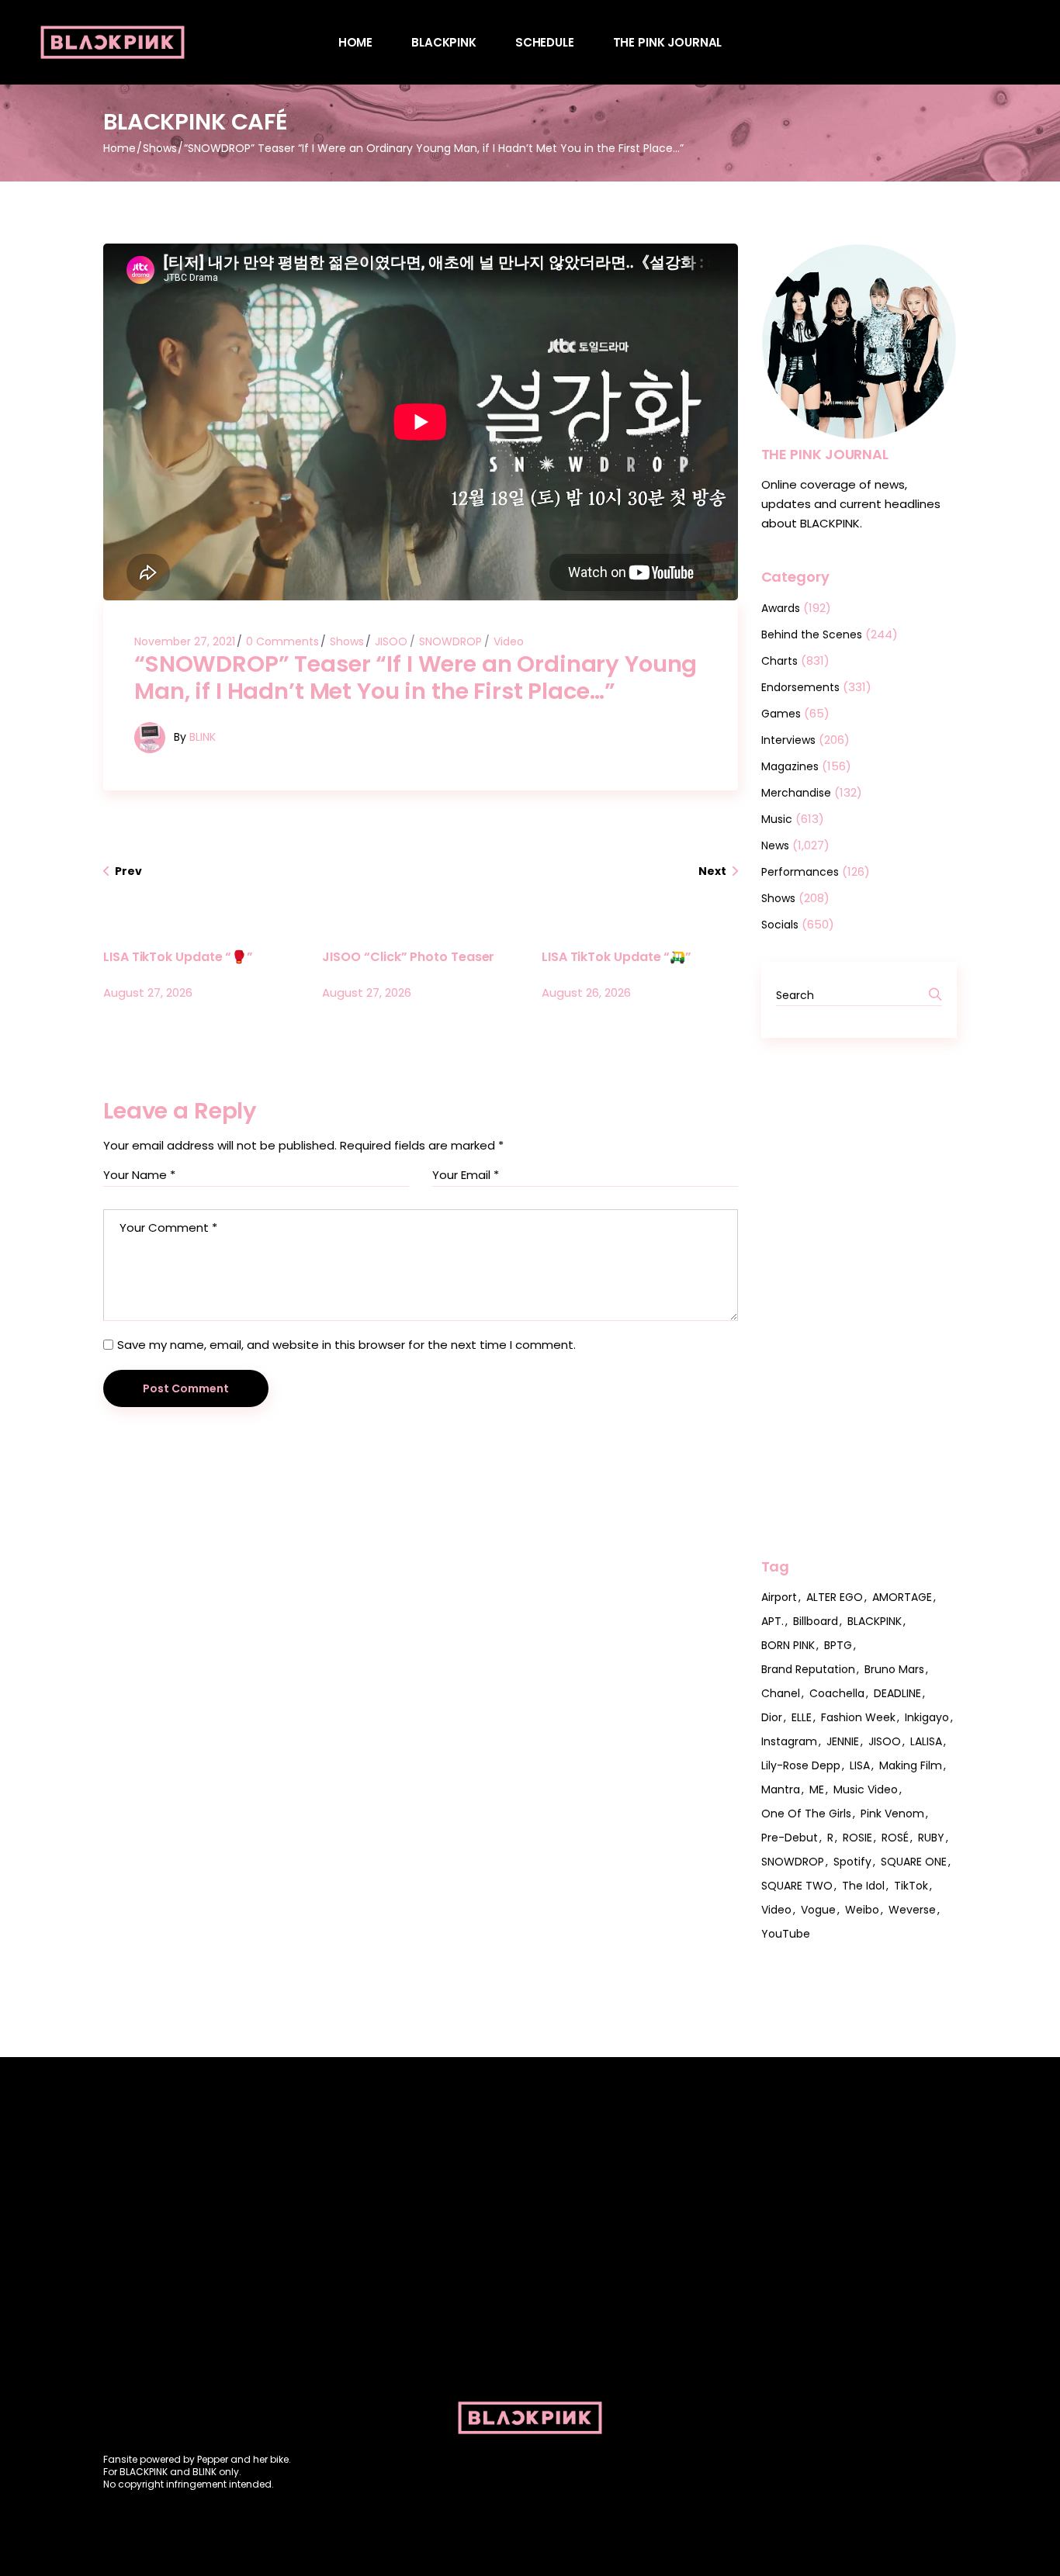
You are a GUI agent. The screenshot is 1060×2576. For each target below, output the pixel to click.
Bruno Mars (894, 1669)
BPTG (838, 1645)
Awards (781, 608)
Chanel (781, 1693)
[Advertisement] (859, 1298)
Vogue (818, 1910)
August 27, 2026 (148, 992)
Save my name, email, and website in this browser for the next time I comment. (346, 1345)
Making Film (911, 1765)
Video (509, 641)
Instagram (789, 1741)
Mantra (781, 1789)
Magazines (790, 766)
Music (777, 819)
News (775, 845)
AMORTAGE (902, 1597)
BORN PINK (788, 1645)
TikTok (911, 1886)
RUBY (931, 1838)
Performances (800, 872)
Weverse (912, 1910)
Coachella (837, 1693)
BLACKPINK (875, 1621)
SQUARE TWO (797, 1886)
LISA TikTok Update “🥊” (178, 957)
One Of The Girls (806, 1814)
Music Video (866, 1789)
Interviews (788, 740)
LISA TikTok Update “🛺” (617, 957)
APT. (772, 1621)
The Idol (863, 1886)
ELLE (802, 1717)
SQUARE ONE (914, 1862)
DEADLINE (897, 1693)
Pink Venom (892, 1814)
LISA (860, 1765)
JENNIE (843, 1741)
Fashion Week (858, 1717)
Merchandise (796, 793)
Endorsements (800, 687)
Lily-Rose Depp (801, 1765)
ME (817, 1789)
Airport (779, 1597)
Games (781, 714)
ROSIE (857, 1838)
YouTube (786, 1934)
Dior (772, 1717)
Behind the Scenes (812, 634)
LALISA (926, 1741)
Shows (160, 148)
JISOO (391, 641)
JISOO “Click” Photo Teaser (408, 957)
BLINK (203, 737)
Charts (779, 661)
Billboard (816, 1621)
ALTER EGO (835, 1597)
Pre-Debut (790, 1838)
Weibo (862, 1910)
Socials (780, 925)
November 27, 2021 (185, 641)
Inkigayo (927, 1717)
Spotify (852, 1862)
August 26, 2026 (586, 992)
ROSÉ (895, 1838)
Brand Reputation (808, 1669)
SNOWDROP (450, 641)
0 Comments (282, 641)
